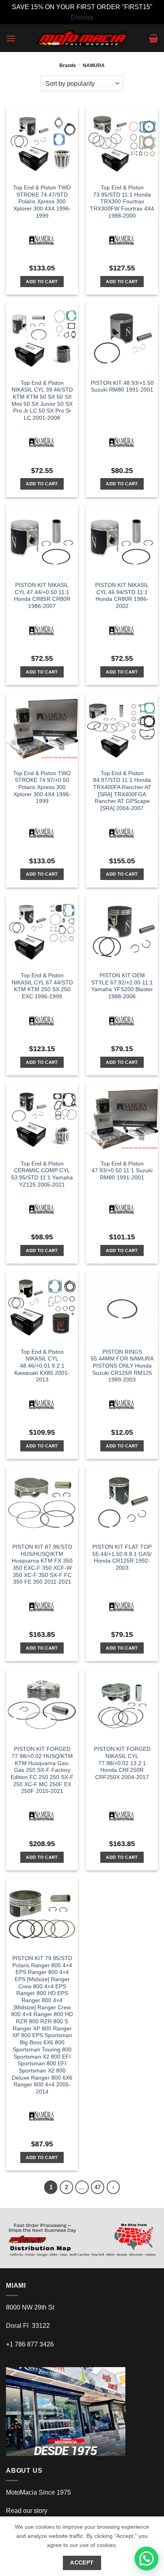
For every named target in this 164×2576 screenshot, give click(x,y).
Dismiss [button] (82, 17)
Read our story (27, 2511)
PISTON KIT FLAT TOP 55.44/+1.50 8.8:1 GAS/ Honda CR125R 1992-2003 (122, 1557)
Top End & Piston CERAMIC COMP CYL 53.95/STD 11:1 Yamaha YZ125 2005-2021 (42, 1174)
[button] (11, 38)
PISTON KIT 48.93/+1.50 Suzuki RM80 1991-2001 (122, 387)
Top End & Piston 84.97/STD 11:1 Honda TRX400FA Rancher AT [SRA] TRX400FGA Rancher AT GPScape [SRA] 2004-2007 (122, 791)
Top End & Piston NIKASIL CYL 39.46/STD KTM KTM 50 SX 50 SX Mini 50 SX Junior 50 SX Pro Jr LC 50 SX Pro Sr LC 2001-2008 (42, 400)
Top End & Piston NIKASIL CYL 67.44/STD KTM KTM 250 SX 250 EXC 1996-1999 (42, 986)
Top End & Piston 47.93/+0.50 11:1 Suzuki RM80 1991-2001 (122, 1171)
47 (98, 2187)
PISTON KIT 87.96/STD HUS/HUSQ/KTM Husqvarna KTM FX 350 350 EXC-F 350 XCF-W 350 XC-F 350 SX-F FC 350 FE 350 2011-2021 (42, 1564)
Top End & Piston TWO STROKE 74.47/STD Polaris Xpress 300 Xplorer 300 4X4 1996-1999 (42, 202)
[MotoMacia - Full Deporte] (82, 38)
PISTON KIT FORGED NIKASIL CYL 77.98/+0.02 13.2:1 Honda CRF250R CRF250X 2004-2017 (122, 1763)
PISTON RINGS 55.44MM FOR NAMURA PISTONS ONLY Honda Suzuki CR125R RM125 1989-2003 (122, 1366)
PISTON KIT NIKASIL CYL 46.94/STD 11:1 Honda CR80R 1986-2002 (122, 596)
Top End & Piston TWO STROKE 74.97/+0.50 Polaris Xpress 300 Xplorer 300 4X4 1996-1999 (42, 787)
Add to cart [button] (42, 282)
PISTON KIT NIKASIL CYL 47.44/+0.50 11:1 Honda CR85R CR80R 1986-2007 (42, 596)
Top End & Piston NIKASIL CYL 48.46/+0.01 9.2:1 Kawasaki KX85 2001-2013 (42, 1366)
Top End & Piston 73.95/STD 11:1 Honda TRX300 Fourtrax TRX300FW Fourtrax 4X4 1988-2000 (122, 202)
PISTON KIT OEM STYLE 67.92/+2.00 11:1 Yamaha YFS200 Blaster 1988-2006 (122, 986)
